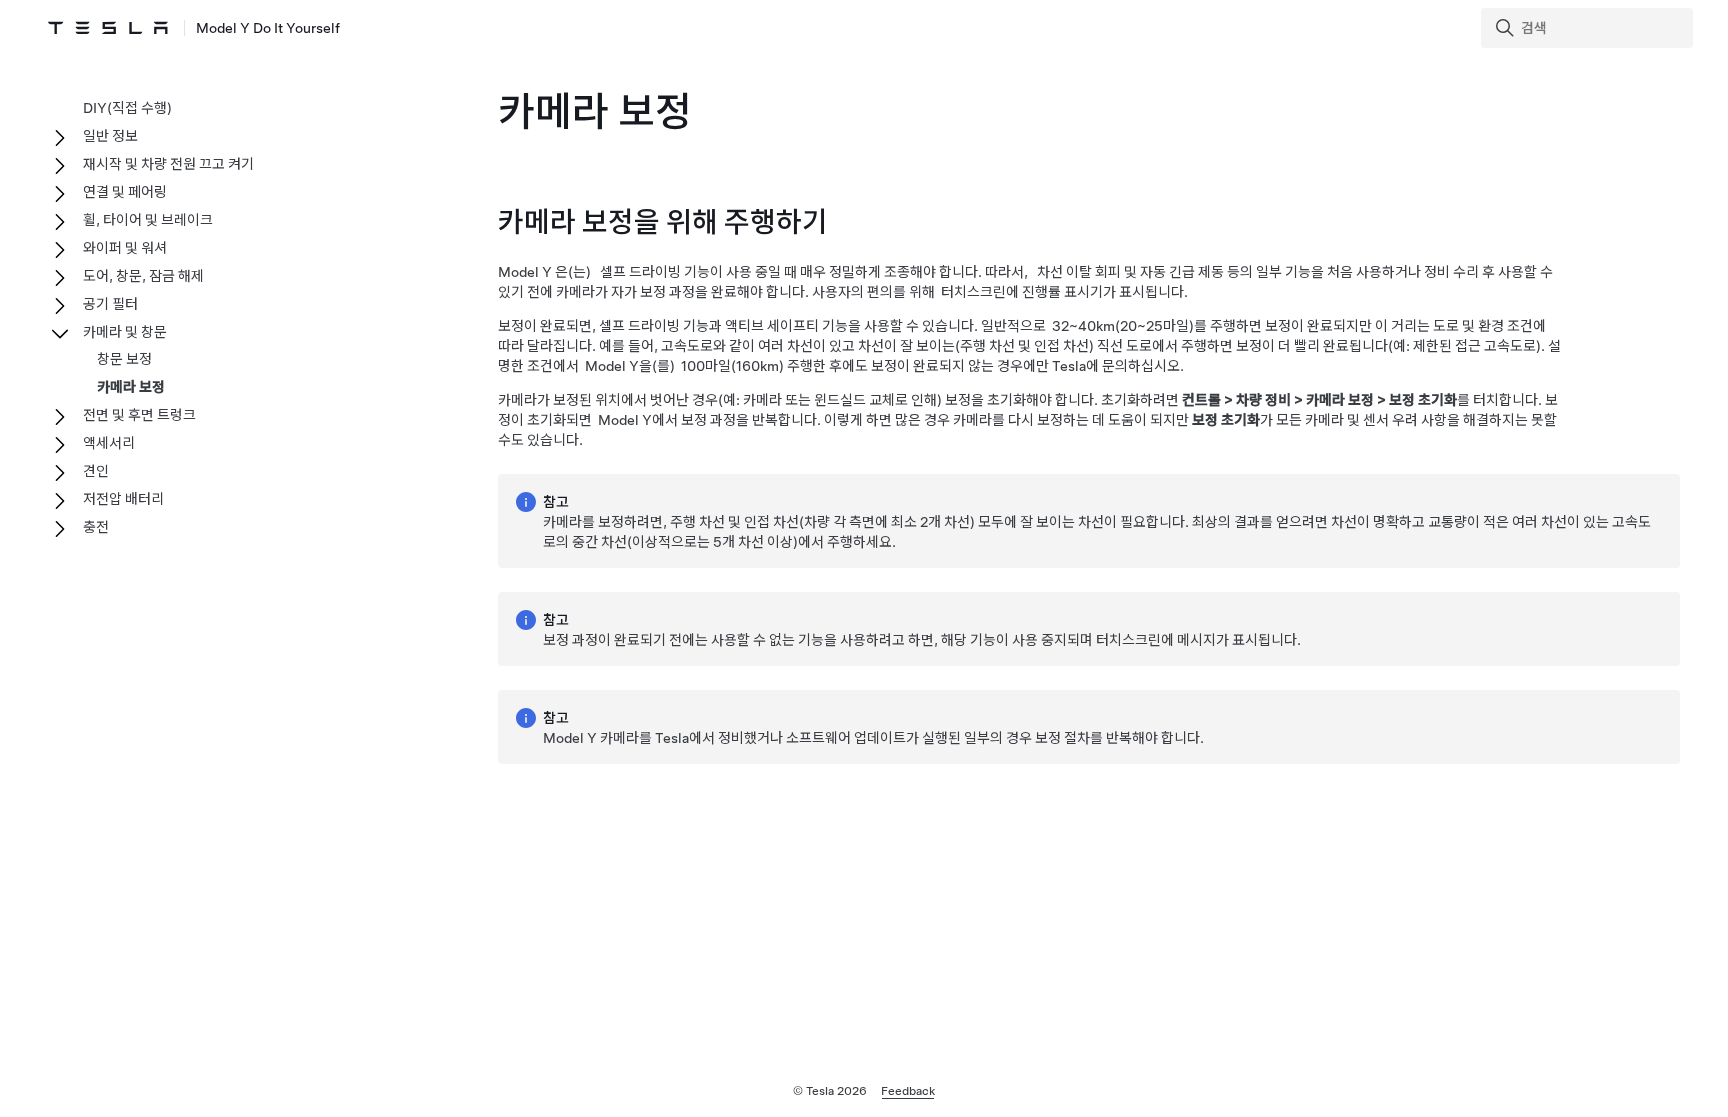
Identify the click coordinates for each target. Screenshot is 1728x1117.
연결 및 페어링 (125, 192)
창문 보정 (124, 359)
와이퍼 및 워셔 (125, 248)
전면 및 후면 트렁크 (139, 415)
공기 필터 (110, 304)
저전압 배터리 (123, 499)
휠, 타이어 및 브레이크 (148, 220)
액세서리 (109, 443)
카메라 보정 (131, 387)
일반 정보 (110, 136)
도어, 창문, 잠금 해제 (143, 276)
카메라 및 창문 (125, 332)
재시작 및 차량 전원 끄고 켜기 (168, 164)
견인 (96, 471)
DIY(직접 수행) (127, 108)
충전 (96, 527)
